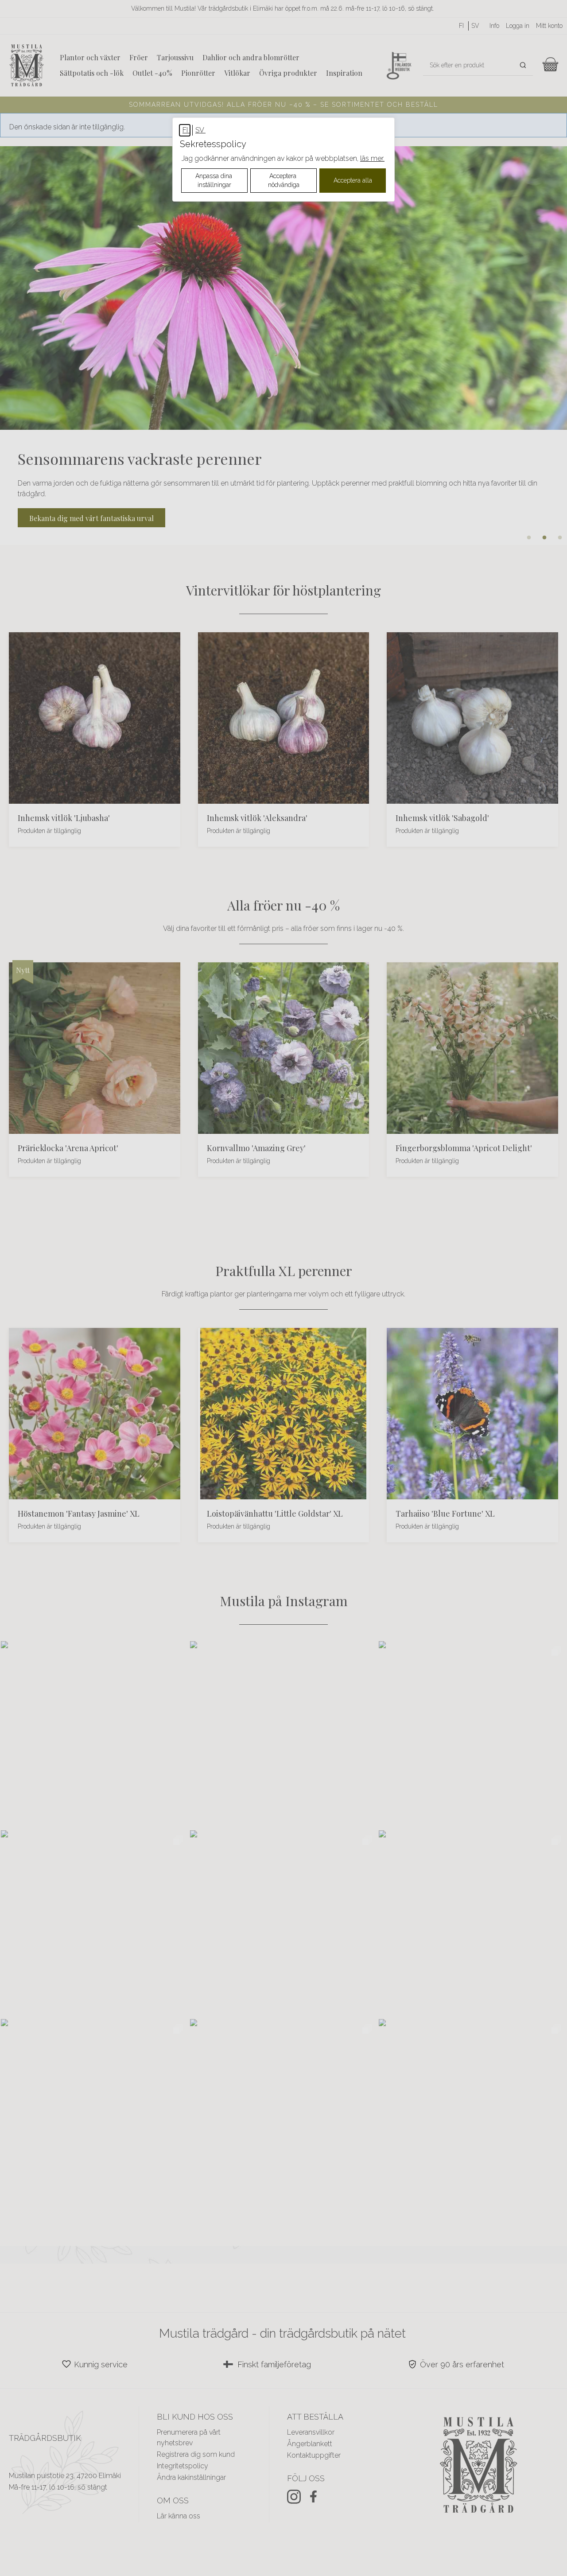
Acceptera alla (353, 180)
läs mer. (372, 158)
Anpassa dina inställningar (215, 180)
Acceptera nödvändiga (284, 180)
